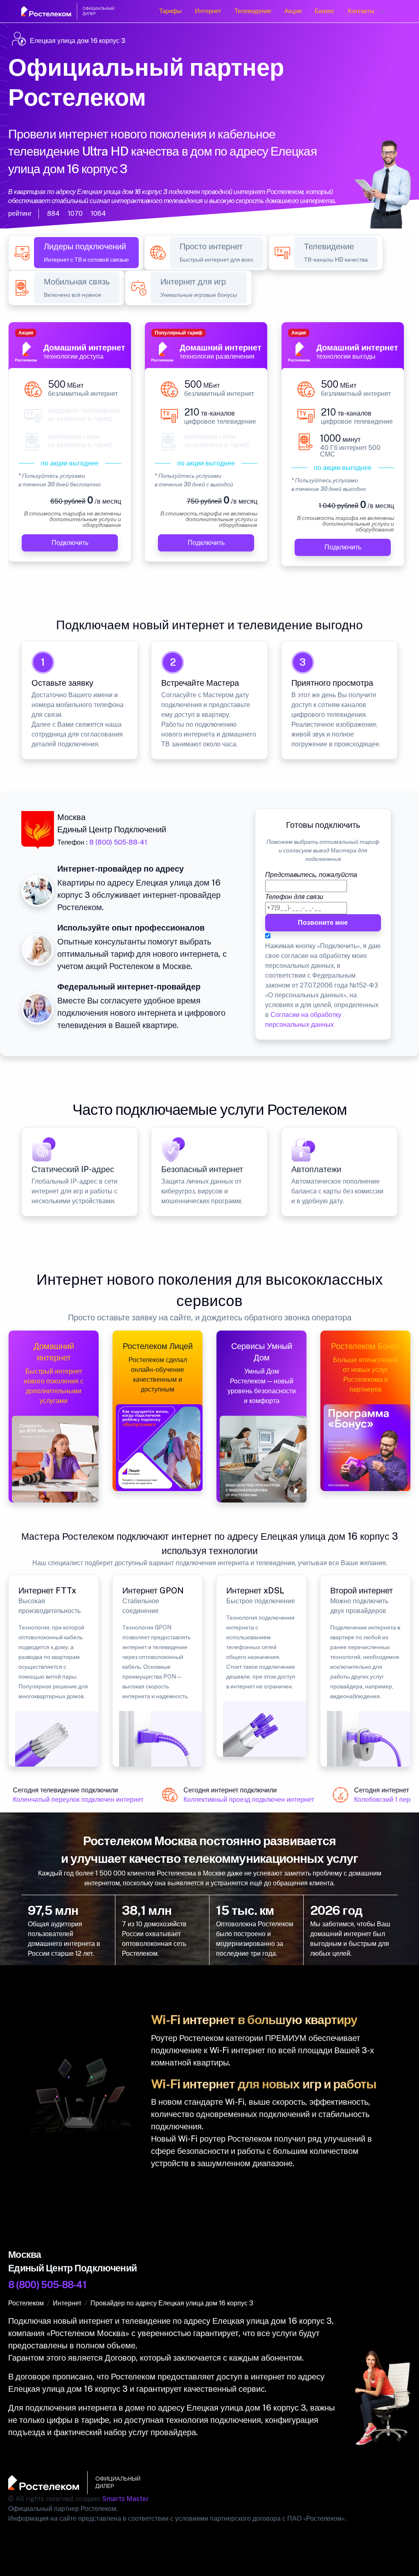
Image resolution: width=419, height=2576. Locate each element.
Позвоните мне (323, 923)
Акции (293, 11)
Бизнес (325, 11)
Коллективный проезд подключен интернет (241, 1800)
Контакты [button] (361, 11)
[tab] (86, 253)
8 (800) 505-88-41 (118, 842)
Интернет (208, 11)
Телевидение (253, 11)
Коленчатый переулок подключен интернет (71, 1800)
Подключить (70, 543)
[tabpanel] (209, 449)
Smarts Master (125, 2499)
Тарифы (170, 11)
